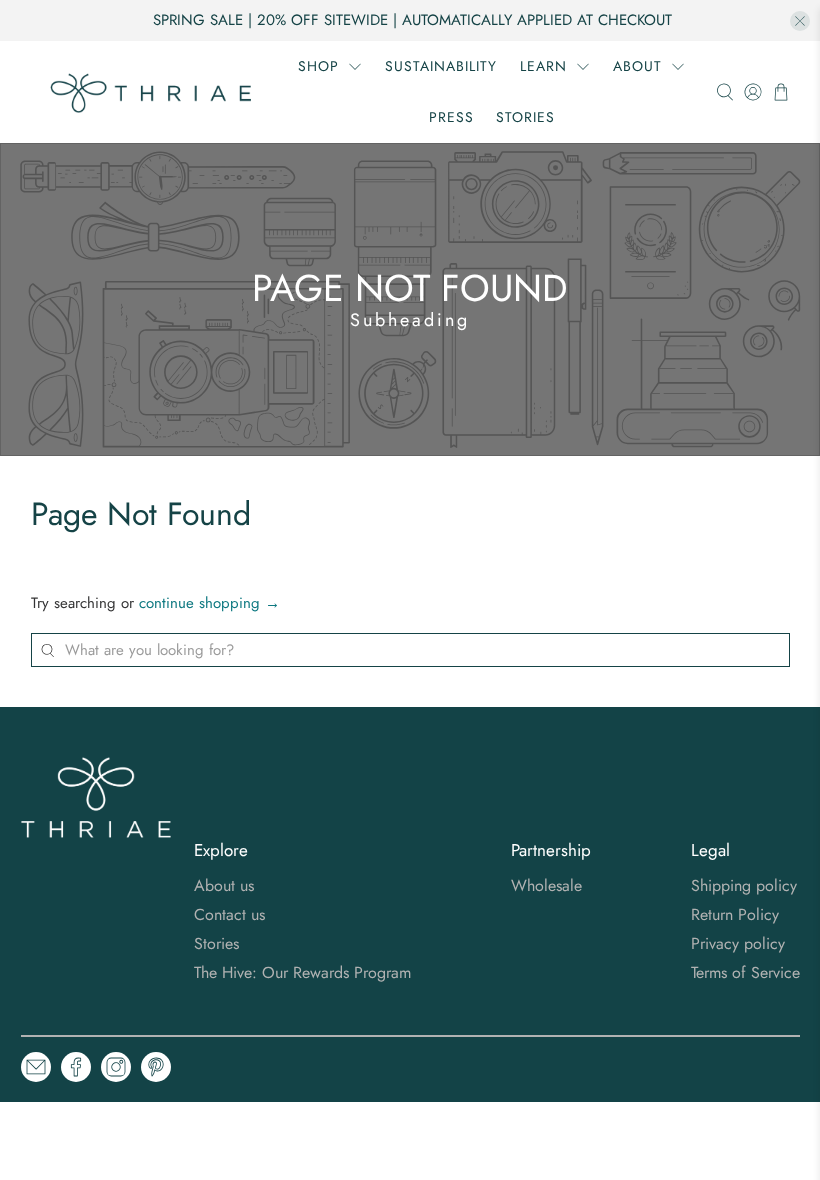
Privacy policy (738, 943)
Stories (525, 117)
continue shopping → (209, 603)
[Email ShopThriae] (36, 1070)
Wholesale (546, 885)
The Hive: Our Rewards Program (302, 972)
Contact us (229, 914)
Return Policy (735, 914)
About (637, 66)
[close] (800, 21)
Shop (318, 66)
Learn (543, 66)
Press (451, 117)
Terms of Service (745, 972)
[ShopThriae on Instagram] (116, 1070)
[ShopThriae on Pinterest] (156, 1070)
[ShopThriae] (152, 92)
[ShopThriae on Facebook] (76, 1070)
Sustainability (441, 66)
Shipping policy (744, 885)
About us (224, 885)
